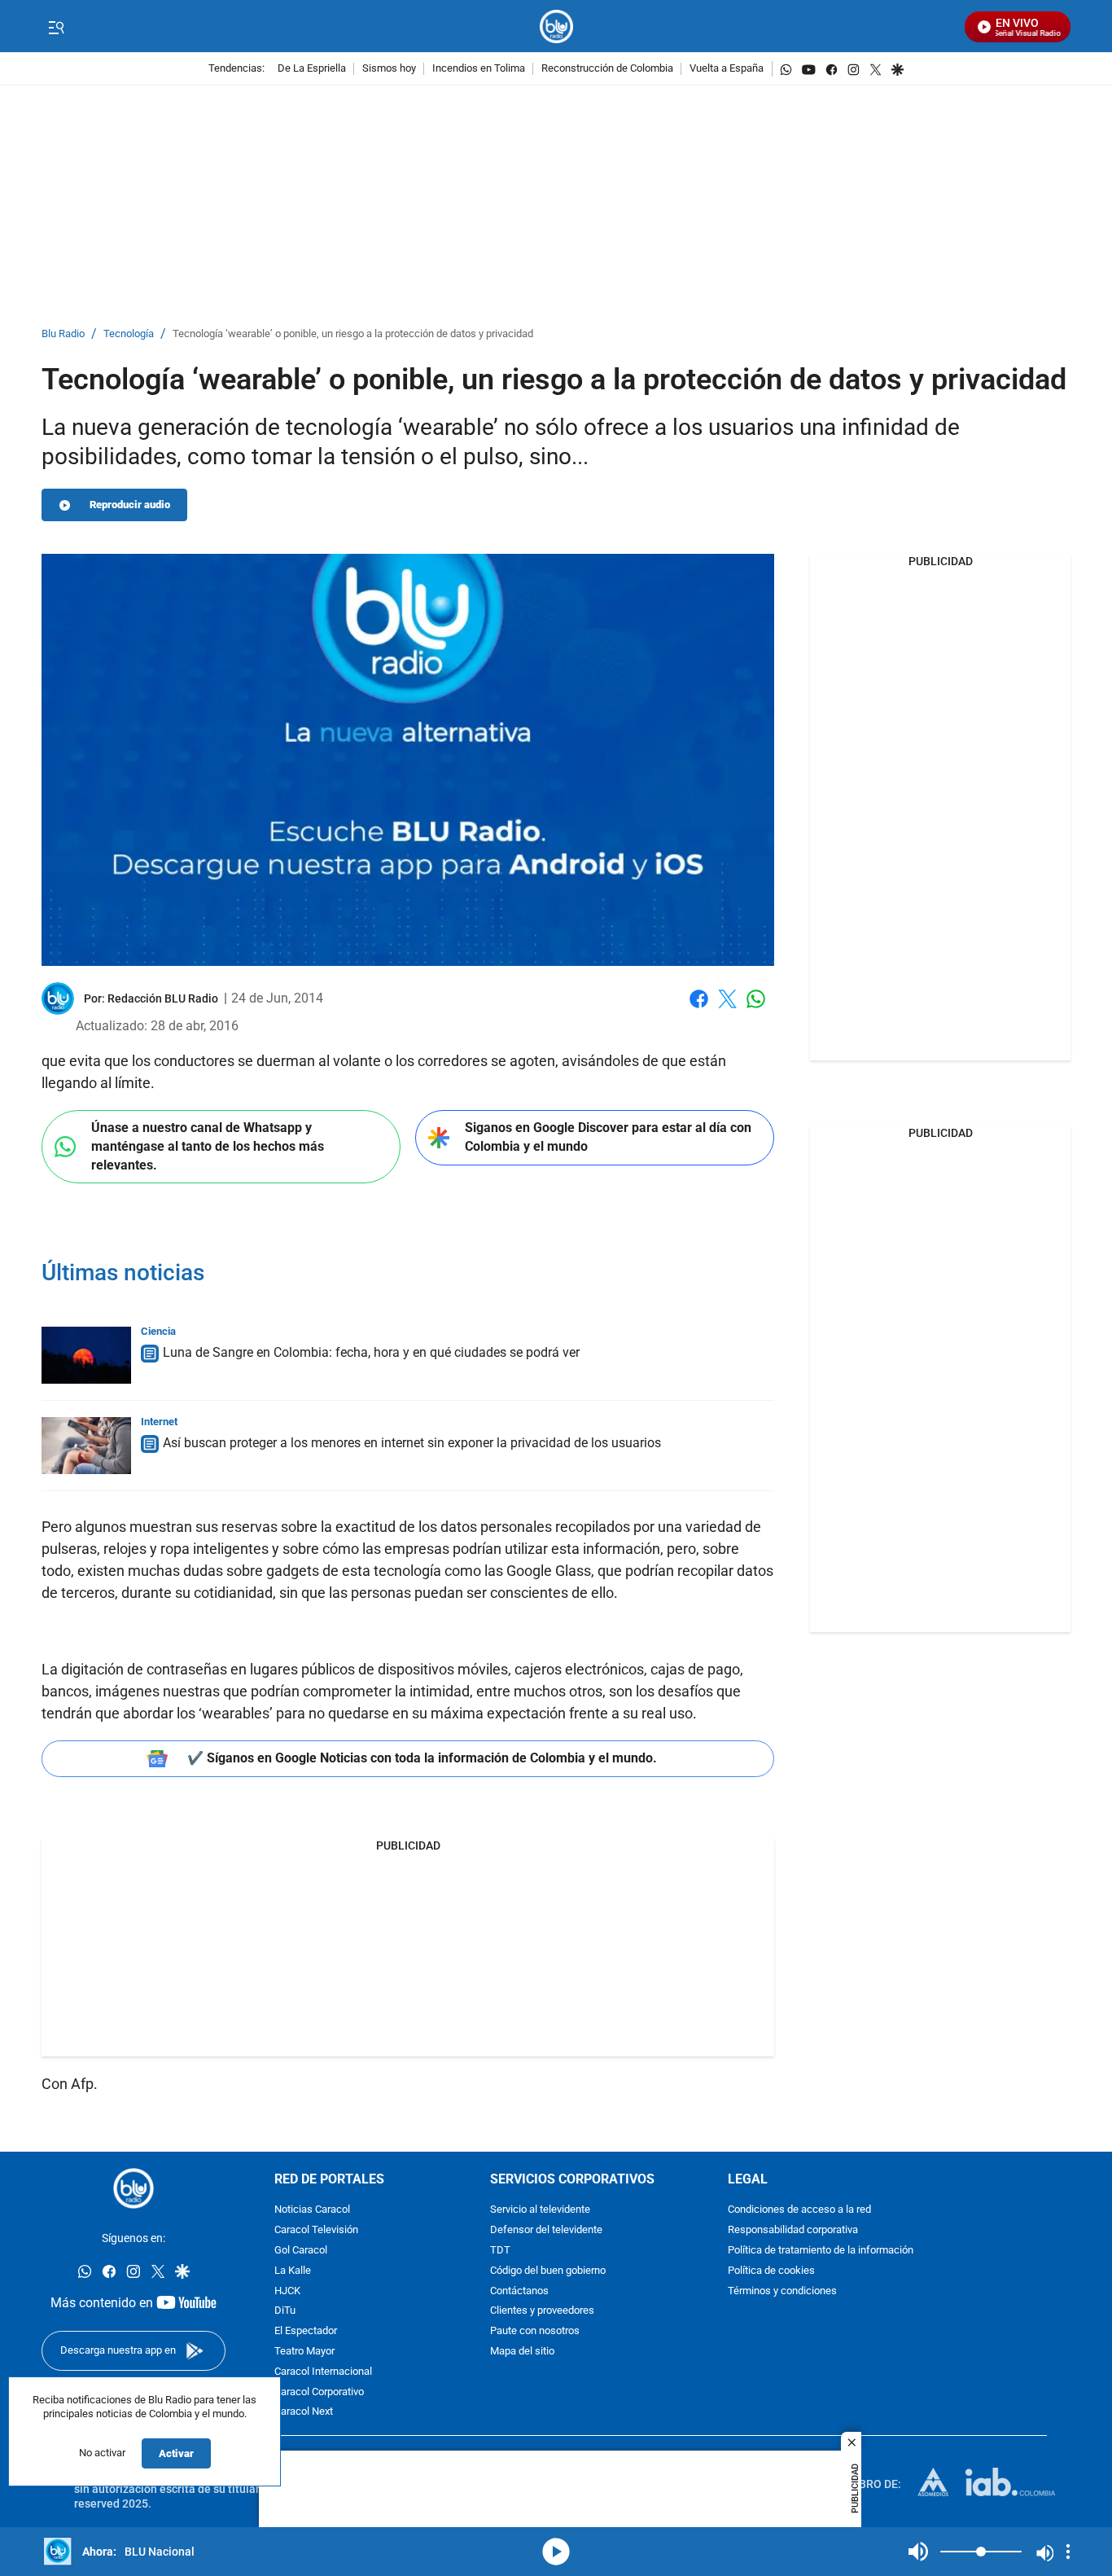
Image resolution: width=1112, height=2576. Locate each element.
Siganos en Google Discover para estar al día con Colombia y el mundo (608, 1137)
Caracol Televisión (316, 2230)
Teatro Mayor (304, 2352)
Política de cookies (771, 2271)
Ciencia (158, 1331)
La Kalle (293, 2271)
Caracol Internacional (323, 2372)
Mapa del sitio (522, 2352)
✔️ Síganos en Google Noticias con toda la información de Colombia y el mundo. (422, 1758)
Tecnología (129, 334)
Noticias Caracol (312, 2210)
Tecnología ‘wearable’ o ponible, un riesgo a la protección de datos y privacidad (353, 334)
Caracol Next (304, 2412)
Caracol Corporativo (319, 2392)
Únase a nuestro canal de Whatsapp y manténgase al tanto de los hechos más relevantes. (208, 1146)
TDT (500, 2251)
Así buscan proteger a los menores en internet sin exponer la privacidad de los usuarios (412, 1443)
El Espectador (306, 2331)
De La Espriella (312, 69)
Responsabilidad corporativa (793, 2230)
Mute (918, 2552)
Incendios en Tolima (479, 69)
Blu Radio (63, 334)
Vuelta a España (727, 69)
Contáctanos (519, 2291)
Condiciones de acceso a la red (799, 2210)
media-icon (556, 2552)
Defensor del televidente (546, 2230)
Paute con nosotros (535, 2331)
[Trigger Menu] (56, 27)
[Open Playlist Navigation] (1068, 2552)
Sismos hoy (389, 69)
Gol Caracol (301, 2251)
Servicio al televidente (540, 2210)
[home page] (556, 26)
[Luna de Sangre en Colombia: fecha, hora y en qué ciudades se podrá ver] (86, 1355)
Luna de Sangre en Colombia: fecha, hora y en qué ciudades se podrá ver (371, 1352)
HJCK (287, 2291)
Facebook (699, 1009)
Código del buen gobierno (548, 2271)
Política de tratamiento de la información (821, 2251)
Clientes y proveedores (542, 2311)
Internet (159, 1422)
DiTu (285, 2311)
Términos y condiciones (782, 2291)
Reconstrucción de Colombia (607, 69)
